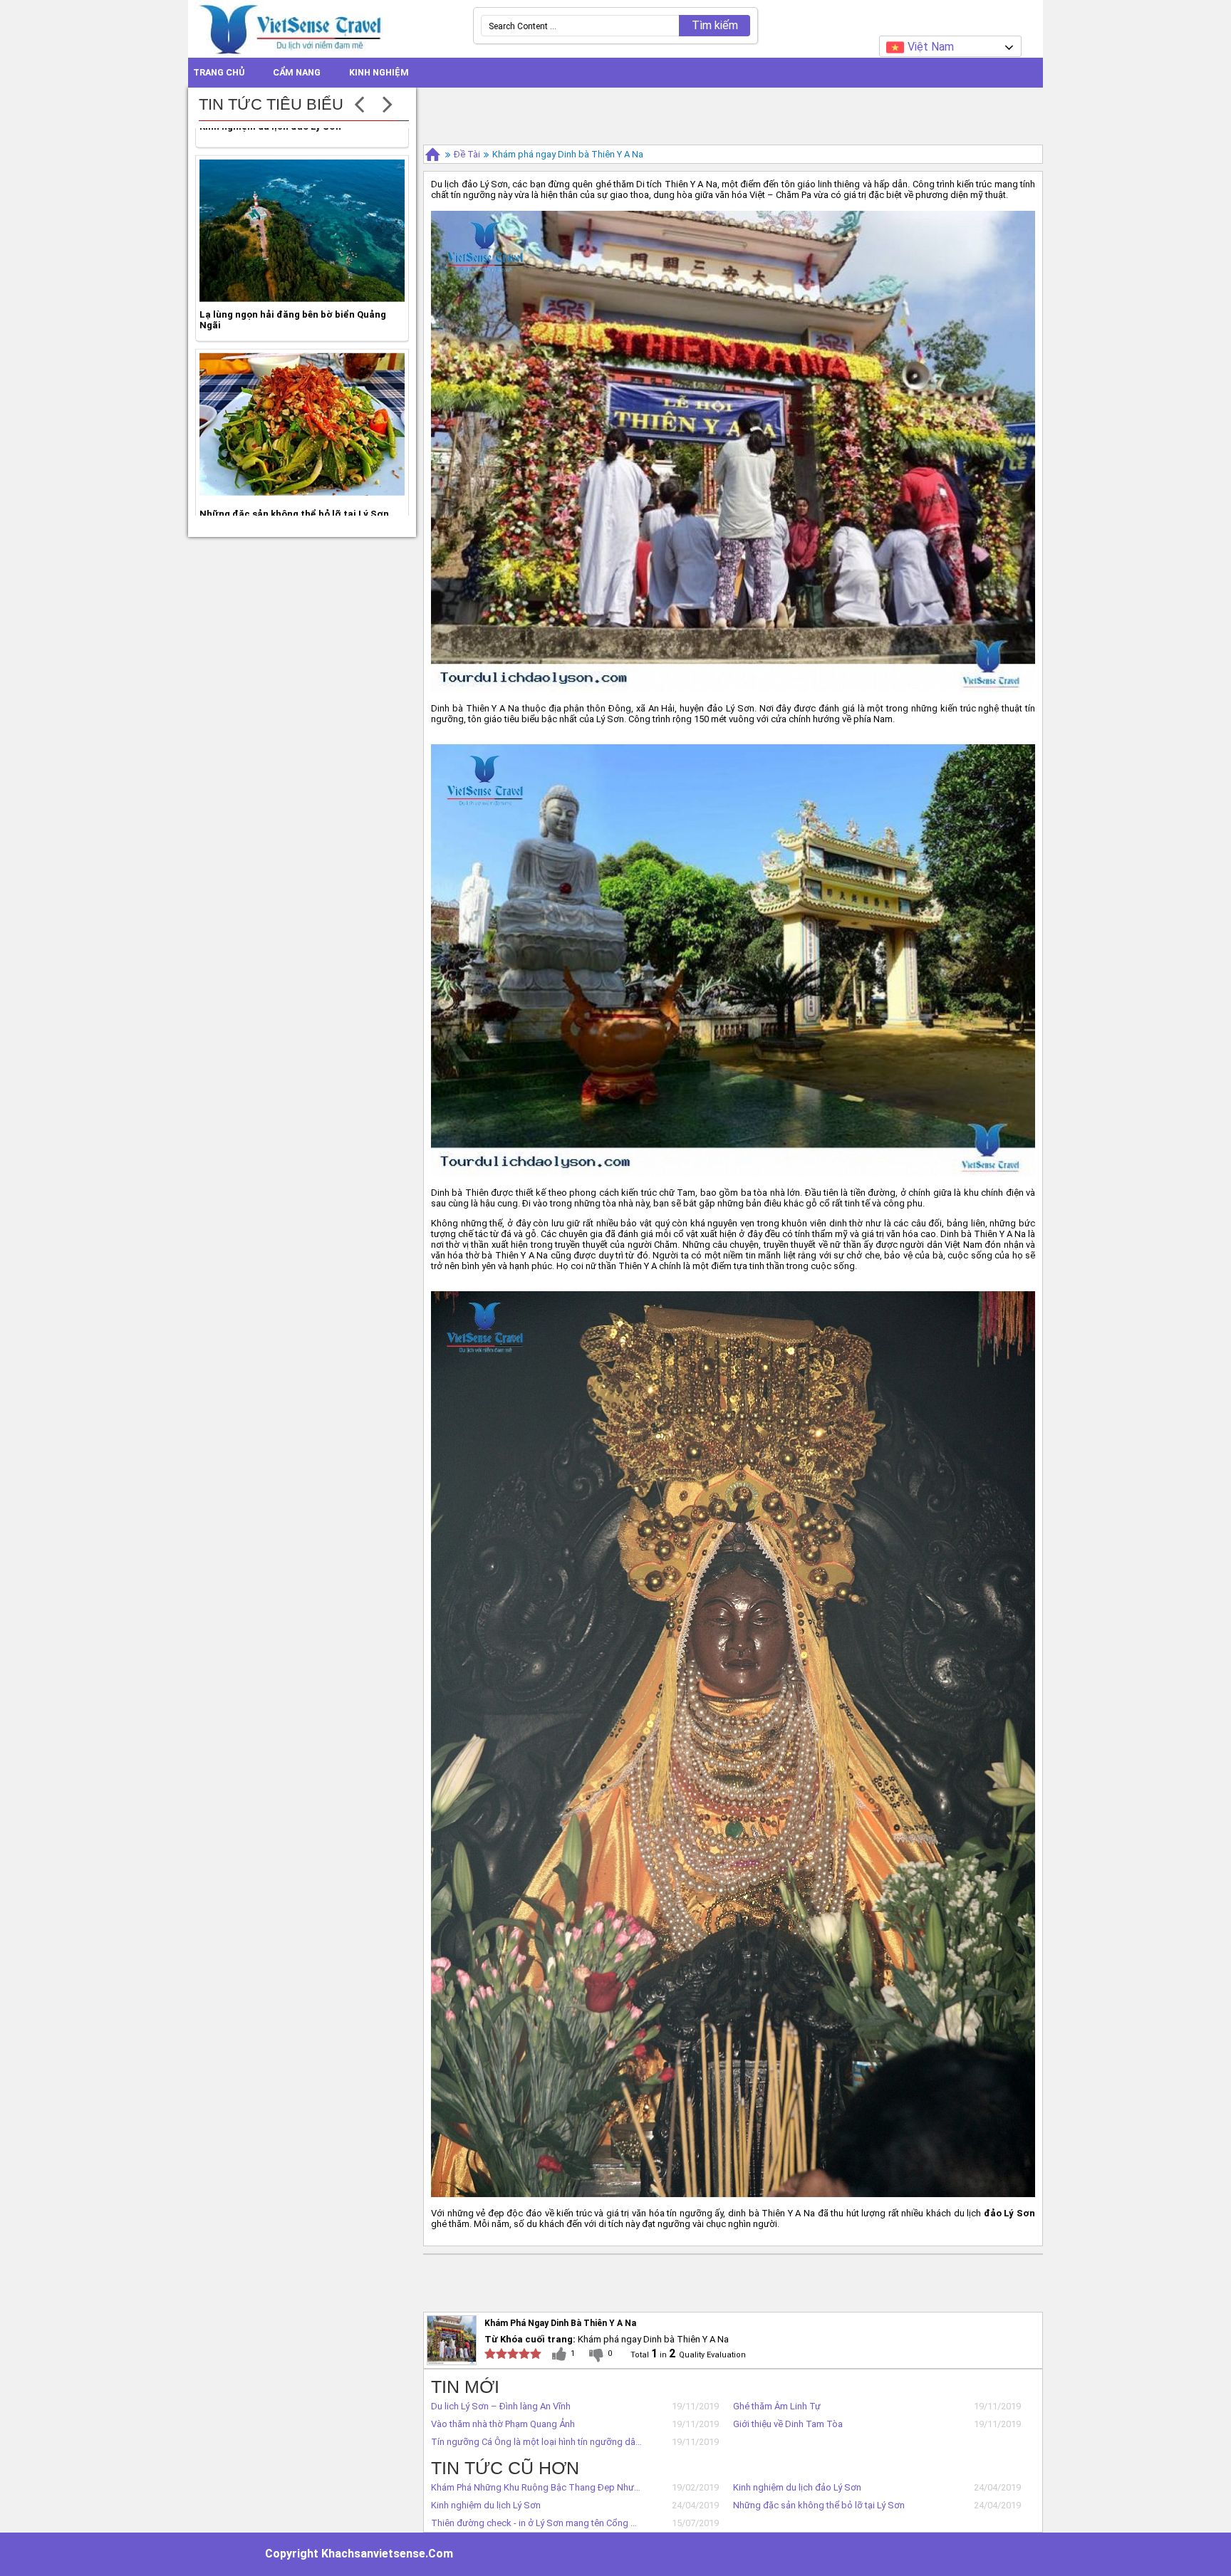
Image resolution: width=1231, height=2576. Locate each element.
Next (388, 103)
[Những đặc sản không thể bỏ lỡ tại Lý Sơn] (302, 397)
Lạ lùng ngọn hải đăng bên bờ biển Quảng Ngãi (293, 293)
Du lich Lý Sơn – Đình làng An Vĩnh (501, 2406)
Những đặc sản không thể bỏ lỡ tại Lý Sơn (819, 2505)
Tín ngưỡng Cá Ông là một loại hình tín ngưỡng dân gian (537, 2442)
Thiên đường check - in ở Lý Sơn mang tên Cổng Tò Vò (537, 2523)
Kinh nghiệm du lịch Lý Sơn (486, 2505)
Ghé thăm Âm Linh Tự (777, 2406)
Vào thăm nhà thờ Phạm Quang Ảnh (503, 2424)
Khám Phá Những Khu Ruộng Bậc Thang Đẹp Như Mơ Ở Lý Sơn (537, 2487)
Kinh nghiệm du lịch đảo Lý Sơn (797, 2487)
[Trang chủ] (433, 154)
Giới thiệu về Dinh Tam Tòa (788, 2424)
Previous (359, 103)
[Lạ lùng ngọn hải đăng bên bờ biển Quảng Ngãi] (302, 204)
